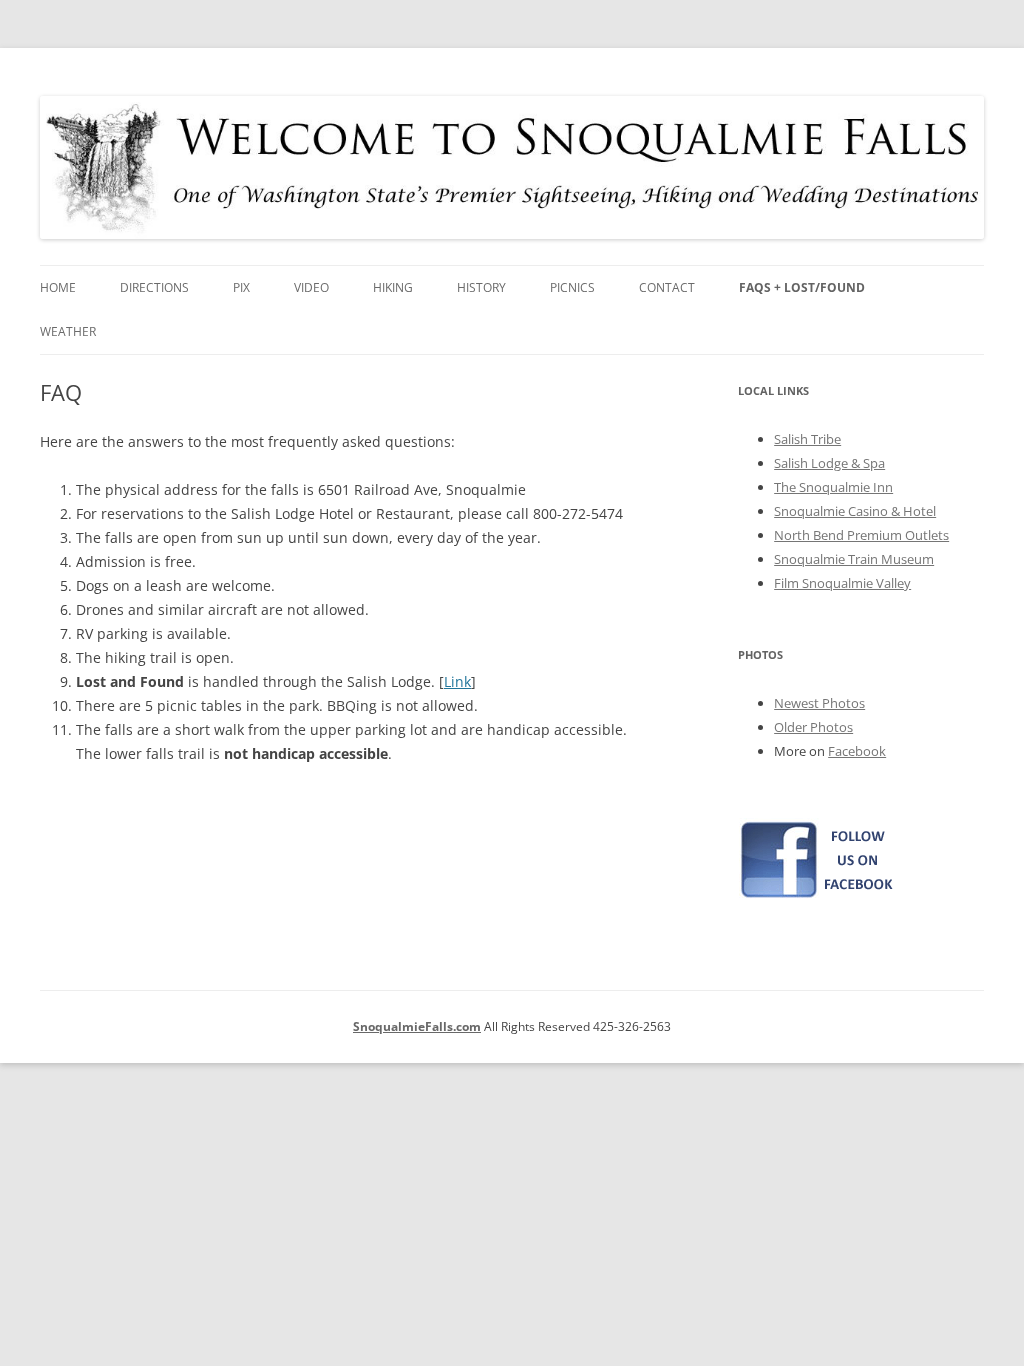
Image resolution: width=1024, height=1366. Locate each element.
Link (457, 681)
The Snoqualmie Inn (833, 487)
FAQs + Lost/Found (802, 287)
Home (58, 287)
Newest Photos (819, 703)
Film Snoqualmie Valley (842, 583)
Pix (241, 287)
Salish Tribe (807, 439)
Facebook (857, 751)
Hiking (393, 287)
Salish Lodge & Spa (829, 463)
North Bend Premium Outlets (861, 535)
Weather (68, 331)
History (481, 287)
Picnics (572, 287)
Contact (667, 287)
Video (311, 287)
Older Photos (813, 727)
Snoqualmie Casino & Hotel (855, 511)
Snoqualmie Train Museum (854, 559)
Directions (154, 287)
